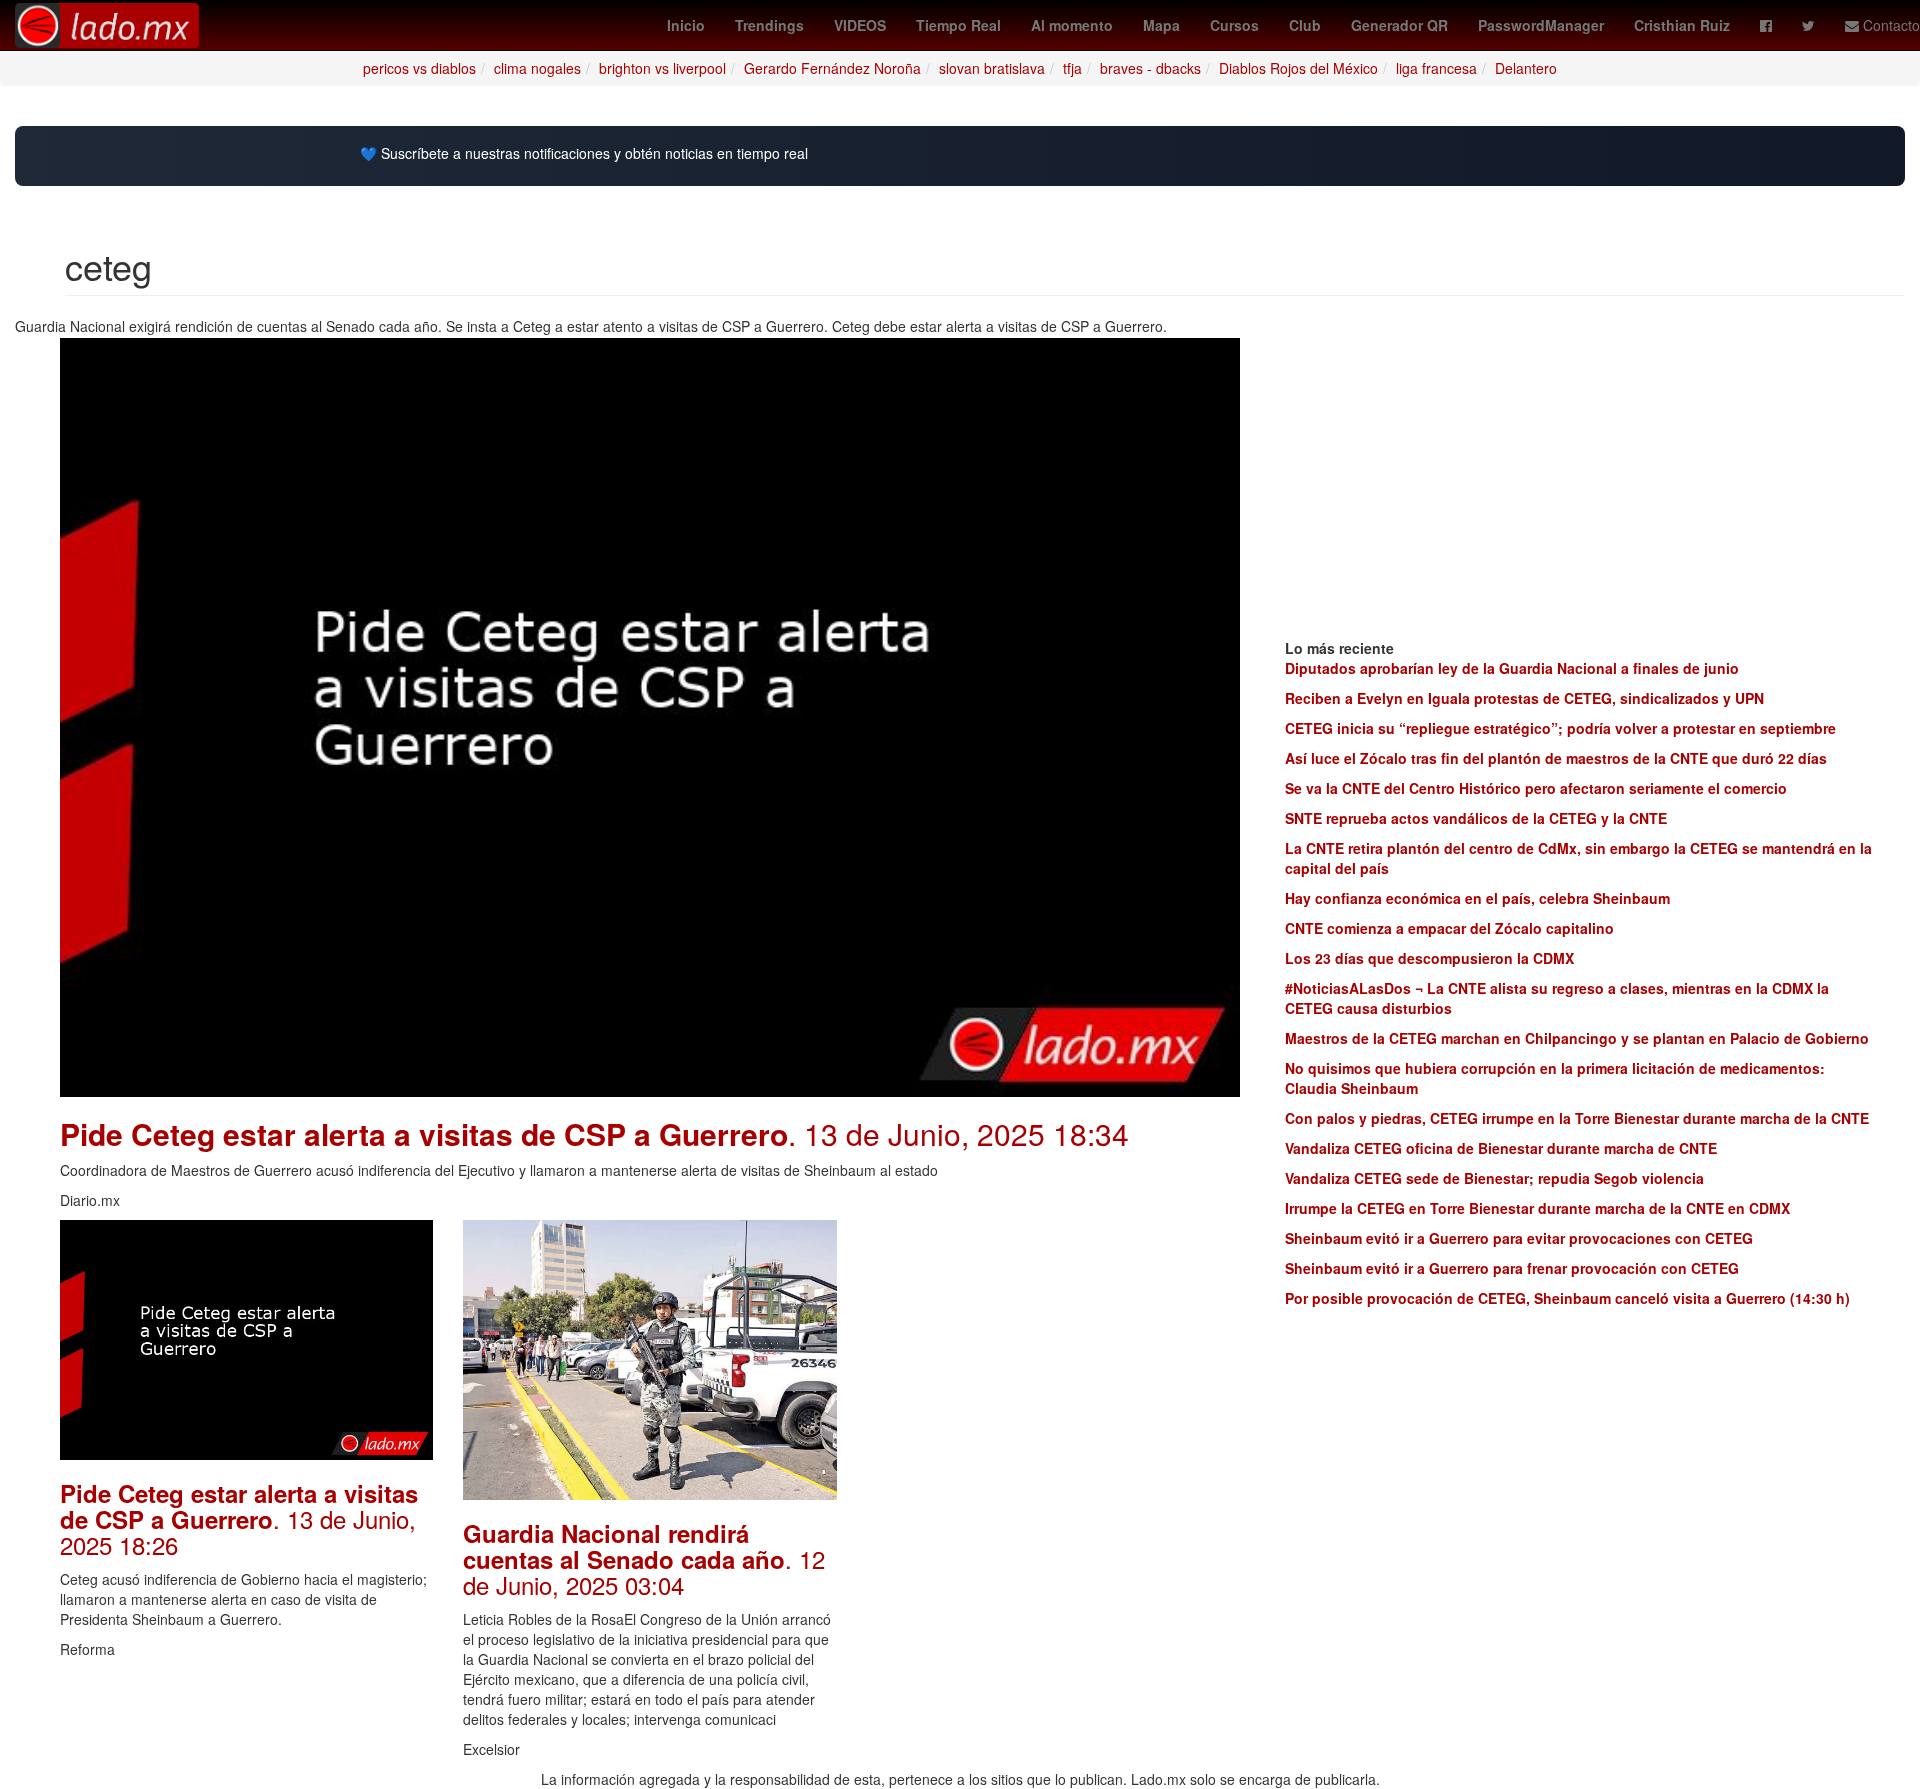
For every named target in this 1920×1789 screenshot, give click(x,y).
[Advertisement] (1053, 1360)
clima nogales (537, 68)
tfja (1072, 68)
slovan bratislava (992, 68)
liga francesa (1436, 68)
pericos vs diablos (419, 68)
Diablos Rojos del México (1298, 68)
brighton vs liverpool (662, 68)
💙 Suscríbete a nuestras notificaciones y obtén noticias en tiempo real (584, 153)
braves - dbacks (1150, 68)
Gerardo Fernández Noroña (832, 68)
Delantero (1526, 68)
